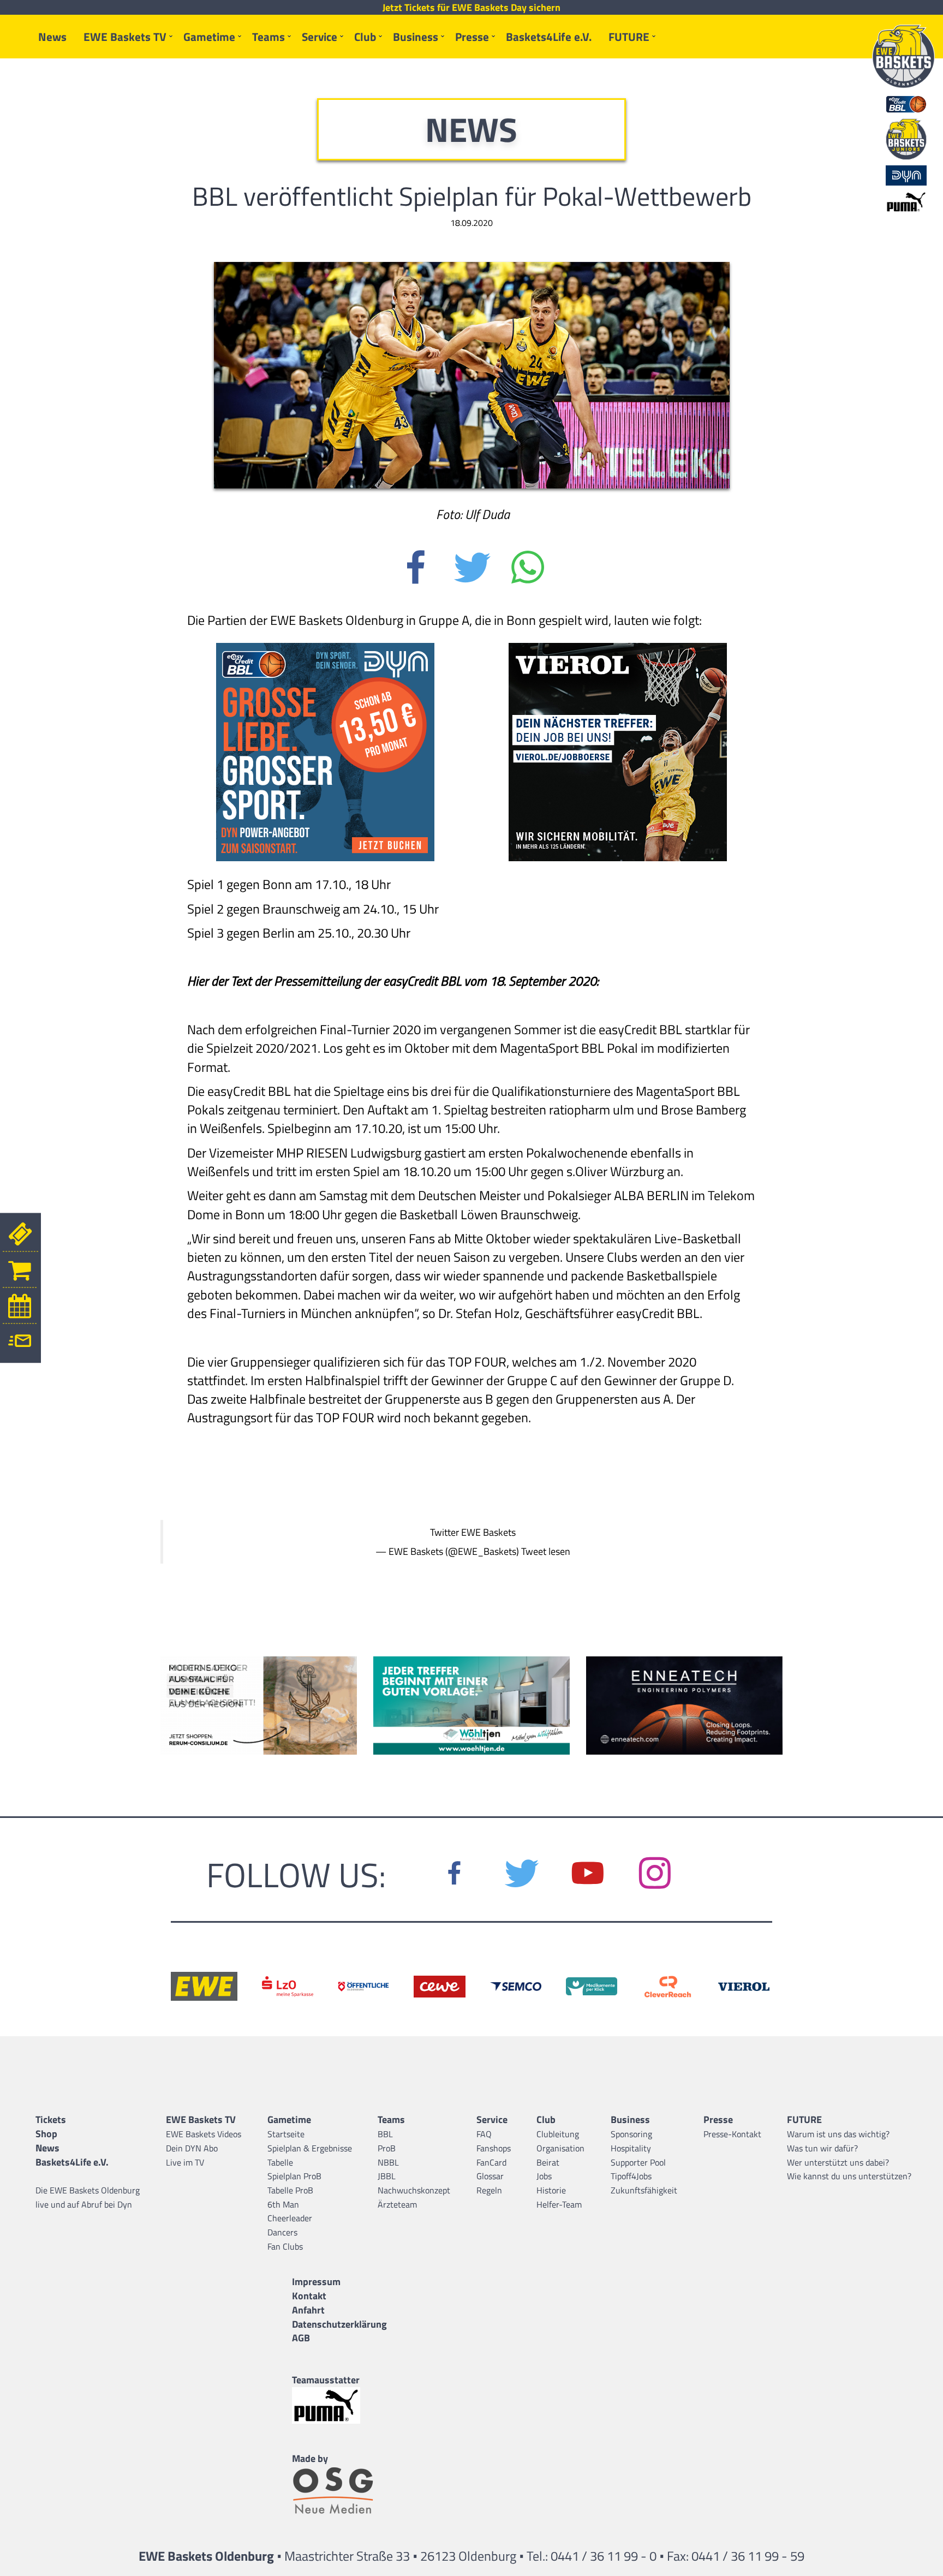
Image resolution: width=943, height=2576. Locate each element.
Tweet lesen (546, 1551)
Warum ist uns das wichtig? (838, 2134)
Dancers (282, 2232)
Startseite (286, 2134)
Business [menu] (416, 37)
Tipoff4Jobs (631, 2176)
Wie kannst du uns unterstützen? (849, 2176)
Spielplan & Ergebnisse (310, 2148)
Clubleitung (558, 2134)
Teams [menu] (268, 37)
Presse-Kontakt (732, 2134)
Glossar (490, 2176)
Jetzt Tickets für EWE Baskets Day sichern (471, 8)
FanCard (491, 2162)
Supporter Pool (638, 2162)
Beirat (548, 2162)
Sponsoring (631, 2134)
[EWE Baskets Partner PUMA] (339, 2405)
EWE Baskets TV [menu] (125, 37)
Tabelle (280, 2162)
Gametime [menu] (209, 37)
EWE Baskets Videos (204, 2134)
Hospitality (631, 2148)
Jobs (544, 2176)
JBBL (387, 2176)
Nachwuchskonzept (414, 2190)
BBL (385, 2134)
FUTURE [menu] (629, 37)
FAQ (484, 2134)
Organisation (560, 2148)
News (52, 37)
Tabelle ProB (290, 2190)
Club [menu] (365, 37)
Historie (551, 2190)
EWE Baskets (488, 1532)
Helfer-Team (559, 2204)
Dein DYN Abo (192, 2148)
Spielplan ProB (294, 2176)
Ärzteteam (397, 2204)
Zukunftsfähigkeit (644, 2190)
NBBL (388, 2162)
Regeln (489, 2190)
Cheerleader (290, 2218)
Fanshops (494, 2148)
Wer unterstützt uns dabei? (838, 2162)
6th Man (283, 2204)
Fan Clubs (285, 2246)
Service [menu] (320, 37)
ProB (387, 2148)
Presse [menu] (472, 37)
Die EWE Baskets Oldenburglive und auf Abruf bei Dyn (88, 2197)
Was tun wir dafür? (822, 2148)
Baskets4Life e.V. (549, 37)
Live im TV (185, 2162)
